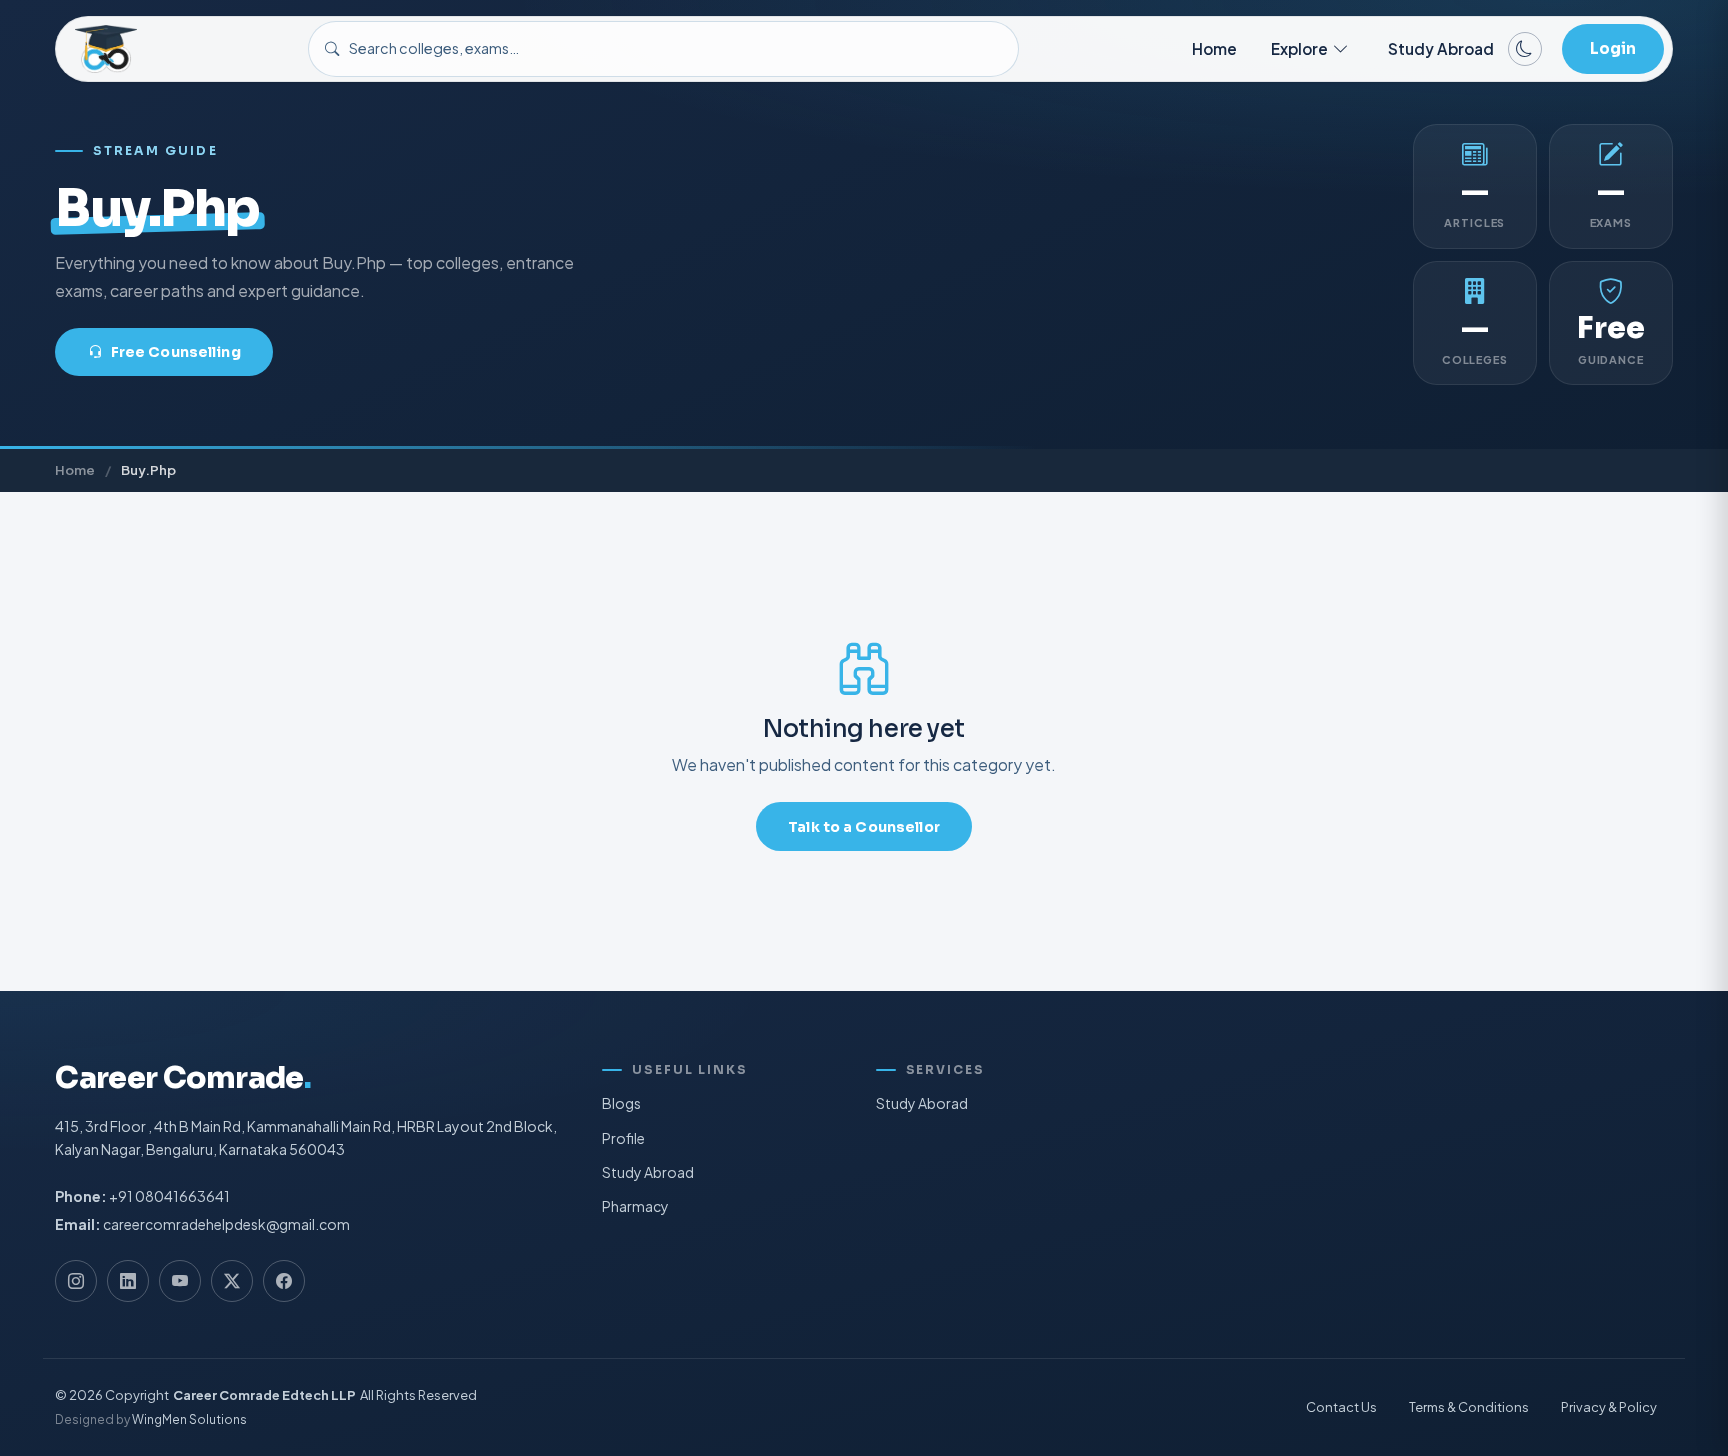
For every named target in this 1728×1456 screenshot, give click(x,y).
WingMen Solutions (189, 1420)
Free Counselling (176, 352)
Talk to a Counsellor (864, 827)
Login (1613, 48)
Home (1214, 48)
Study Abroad (1441, 48)
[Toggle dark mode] (1525, 49)
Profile (623, 1138)
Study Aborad (922, 1103)
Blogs (621, 1103)
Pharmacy (635, 1206)
